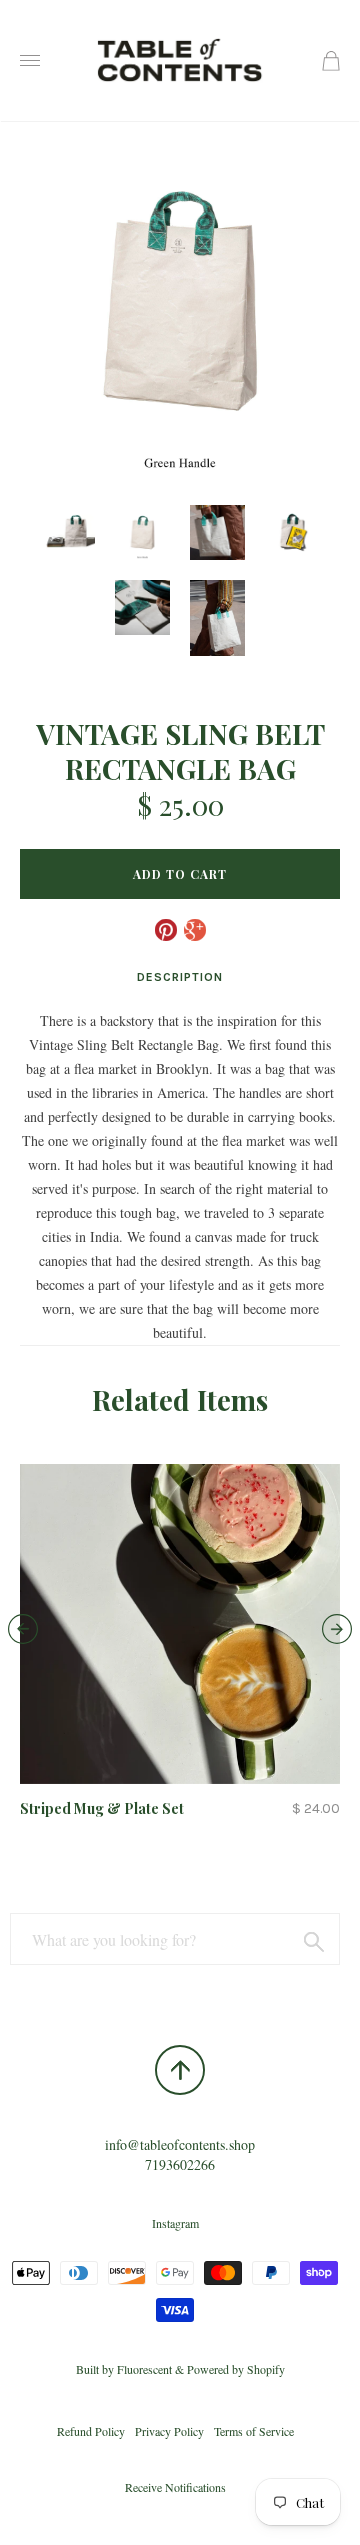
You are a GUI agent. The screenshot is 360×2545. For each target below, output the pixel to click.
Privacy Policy (169, 2431)
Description (180, 977)
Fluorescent (144, 2369)
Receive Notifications (175, 2487)
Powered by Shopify (236, 2369)
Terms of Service (254, 2431)
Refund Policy (91, 2431)
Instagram (175, 2223)
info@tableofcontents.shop (180, 2144)
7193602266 (180, 2164)
